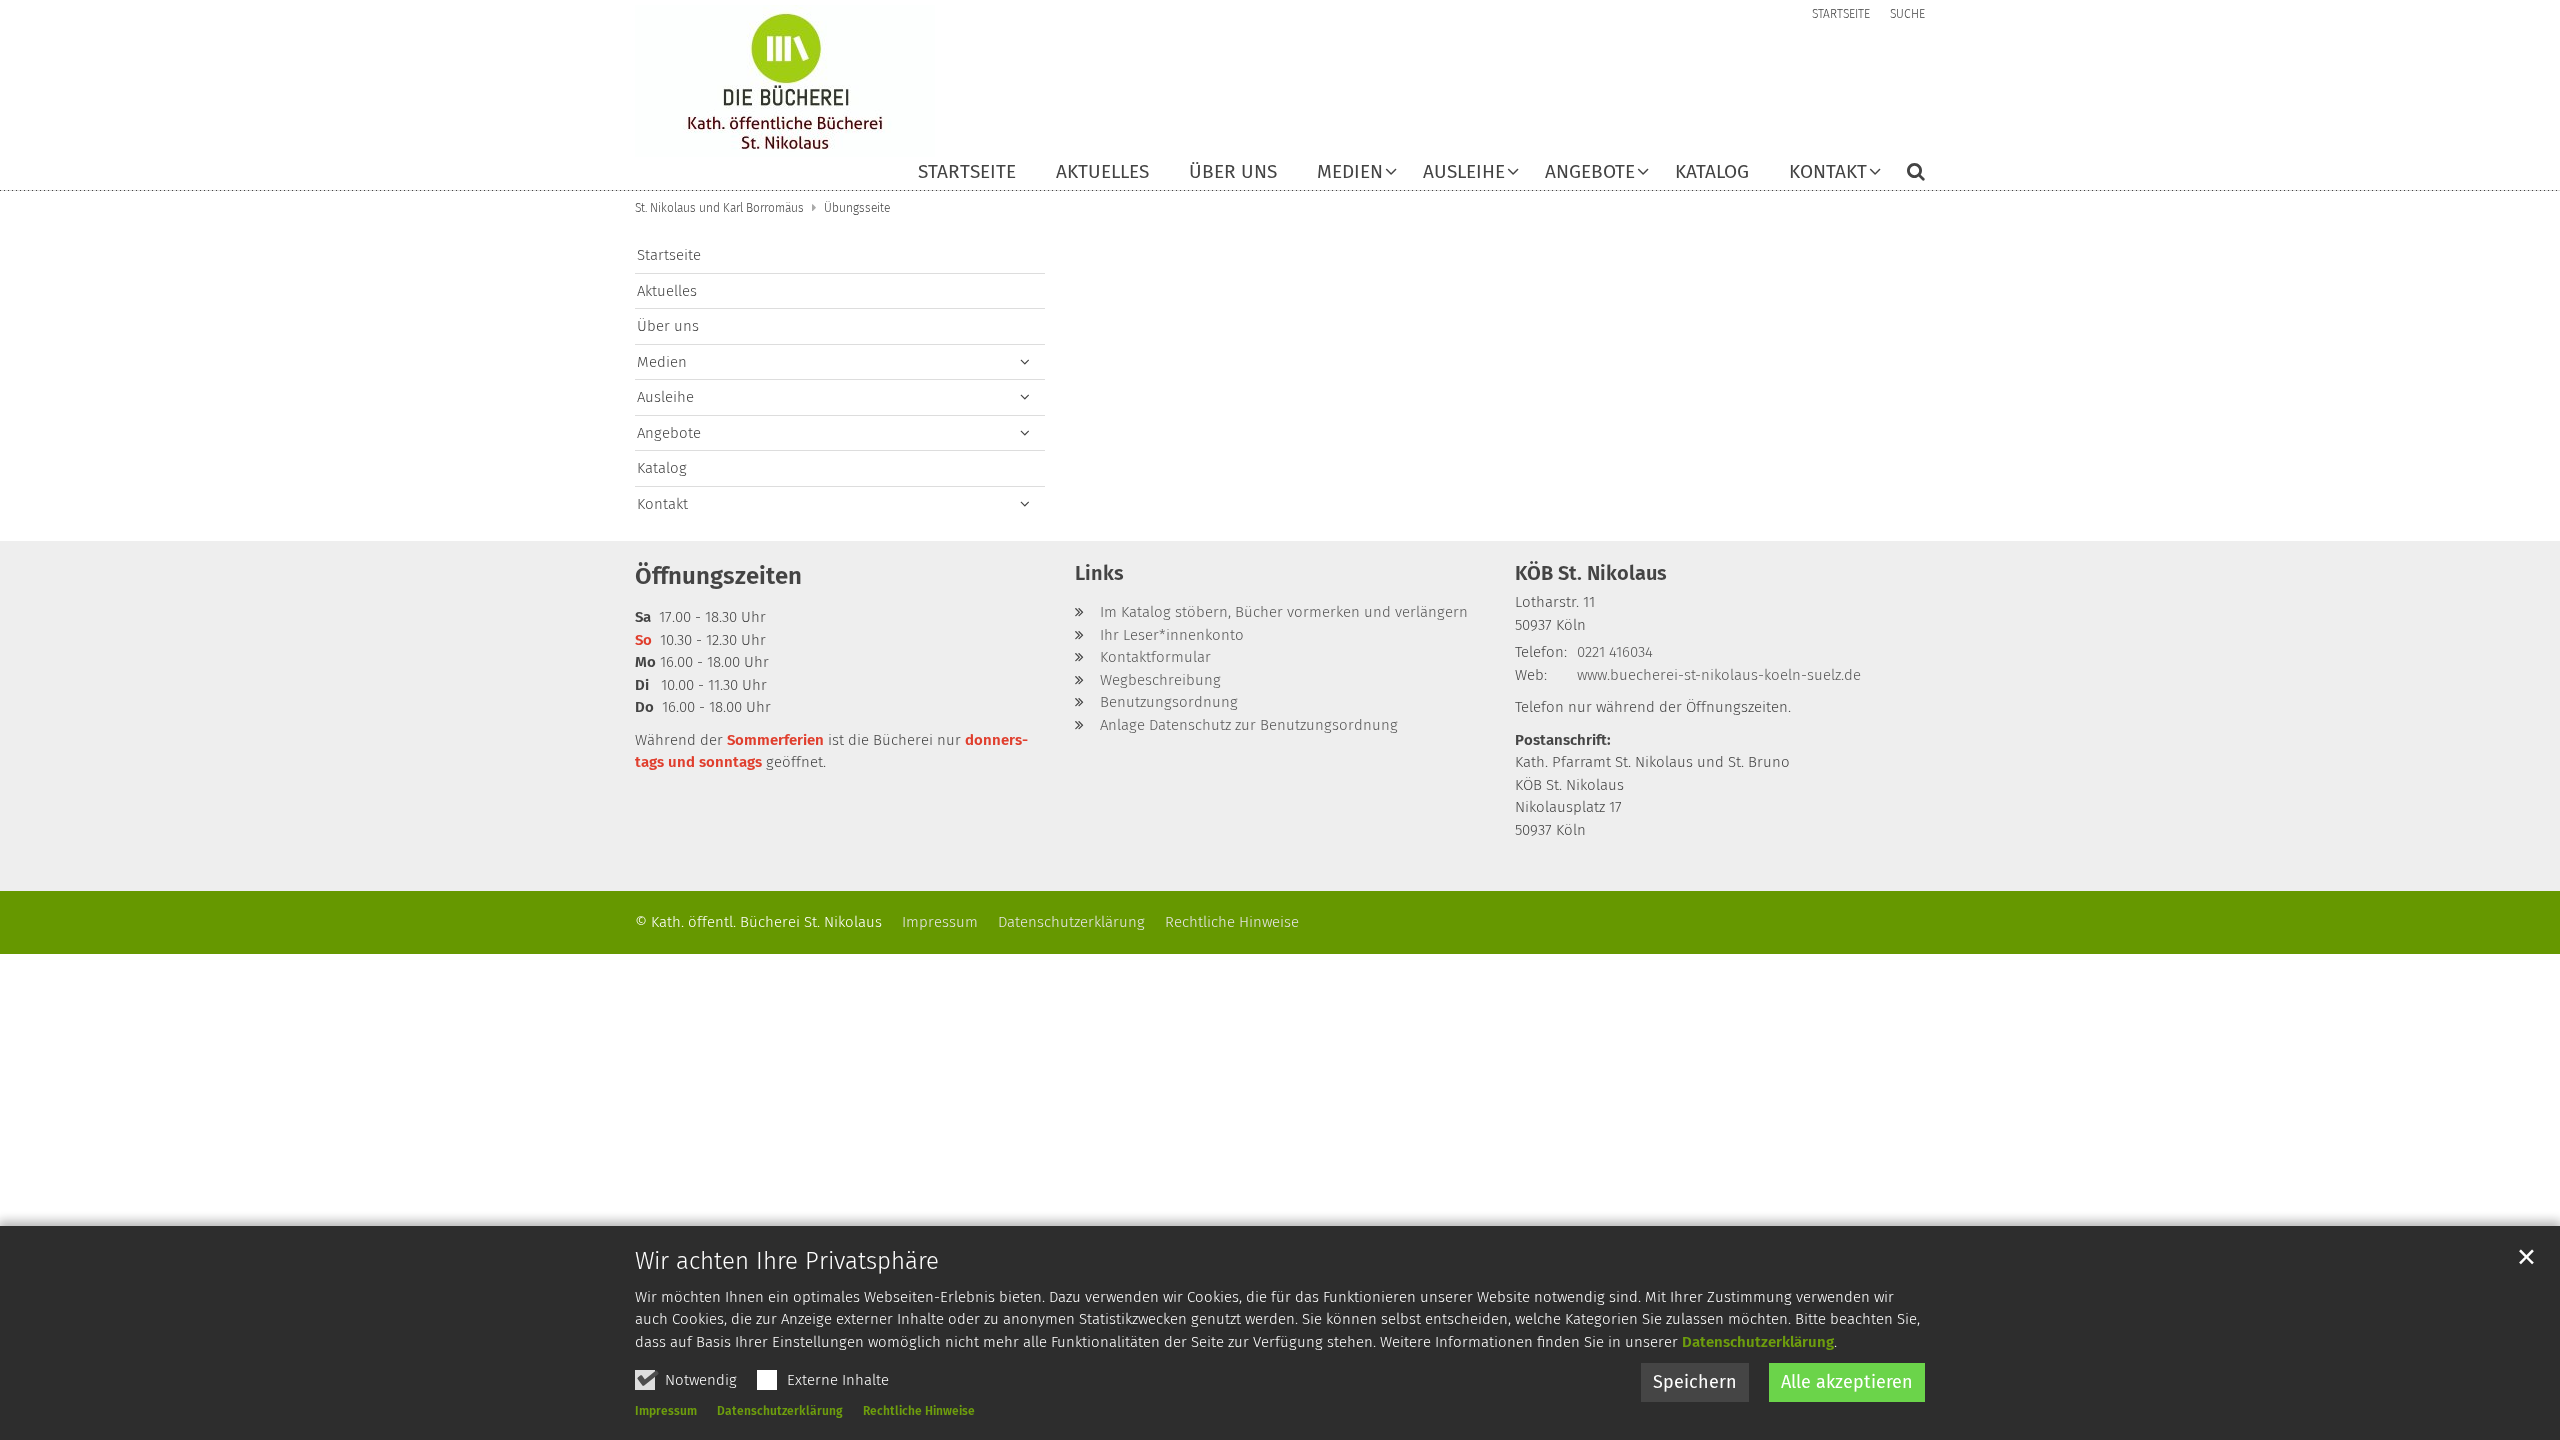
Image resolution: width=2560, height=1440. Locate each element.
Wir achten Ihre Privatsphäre (787, 1261)
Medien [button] (1350, 172)
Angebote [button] (1590, 172)
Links (1099, 573)
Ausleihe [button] (1464, 172)
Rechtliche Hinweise (919, 1411)
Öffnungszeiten (718, 576)
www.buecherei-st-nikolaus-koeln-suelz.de (1719, 675)
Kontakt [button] (1828, 172)
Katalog (1712, 172)
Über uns (1233, 172)
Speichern (1695, 1382)
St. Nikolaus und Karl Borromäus (719, 208)
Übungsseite (857, 208)
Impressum (666, 1411)
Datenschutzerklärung (1758, 1342)
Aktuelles (1102, 172)
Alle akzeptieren (1847, 1382)
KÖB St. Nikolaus (1591, 573)
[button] (1903, 176)
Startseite (967, 172)
